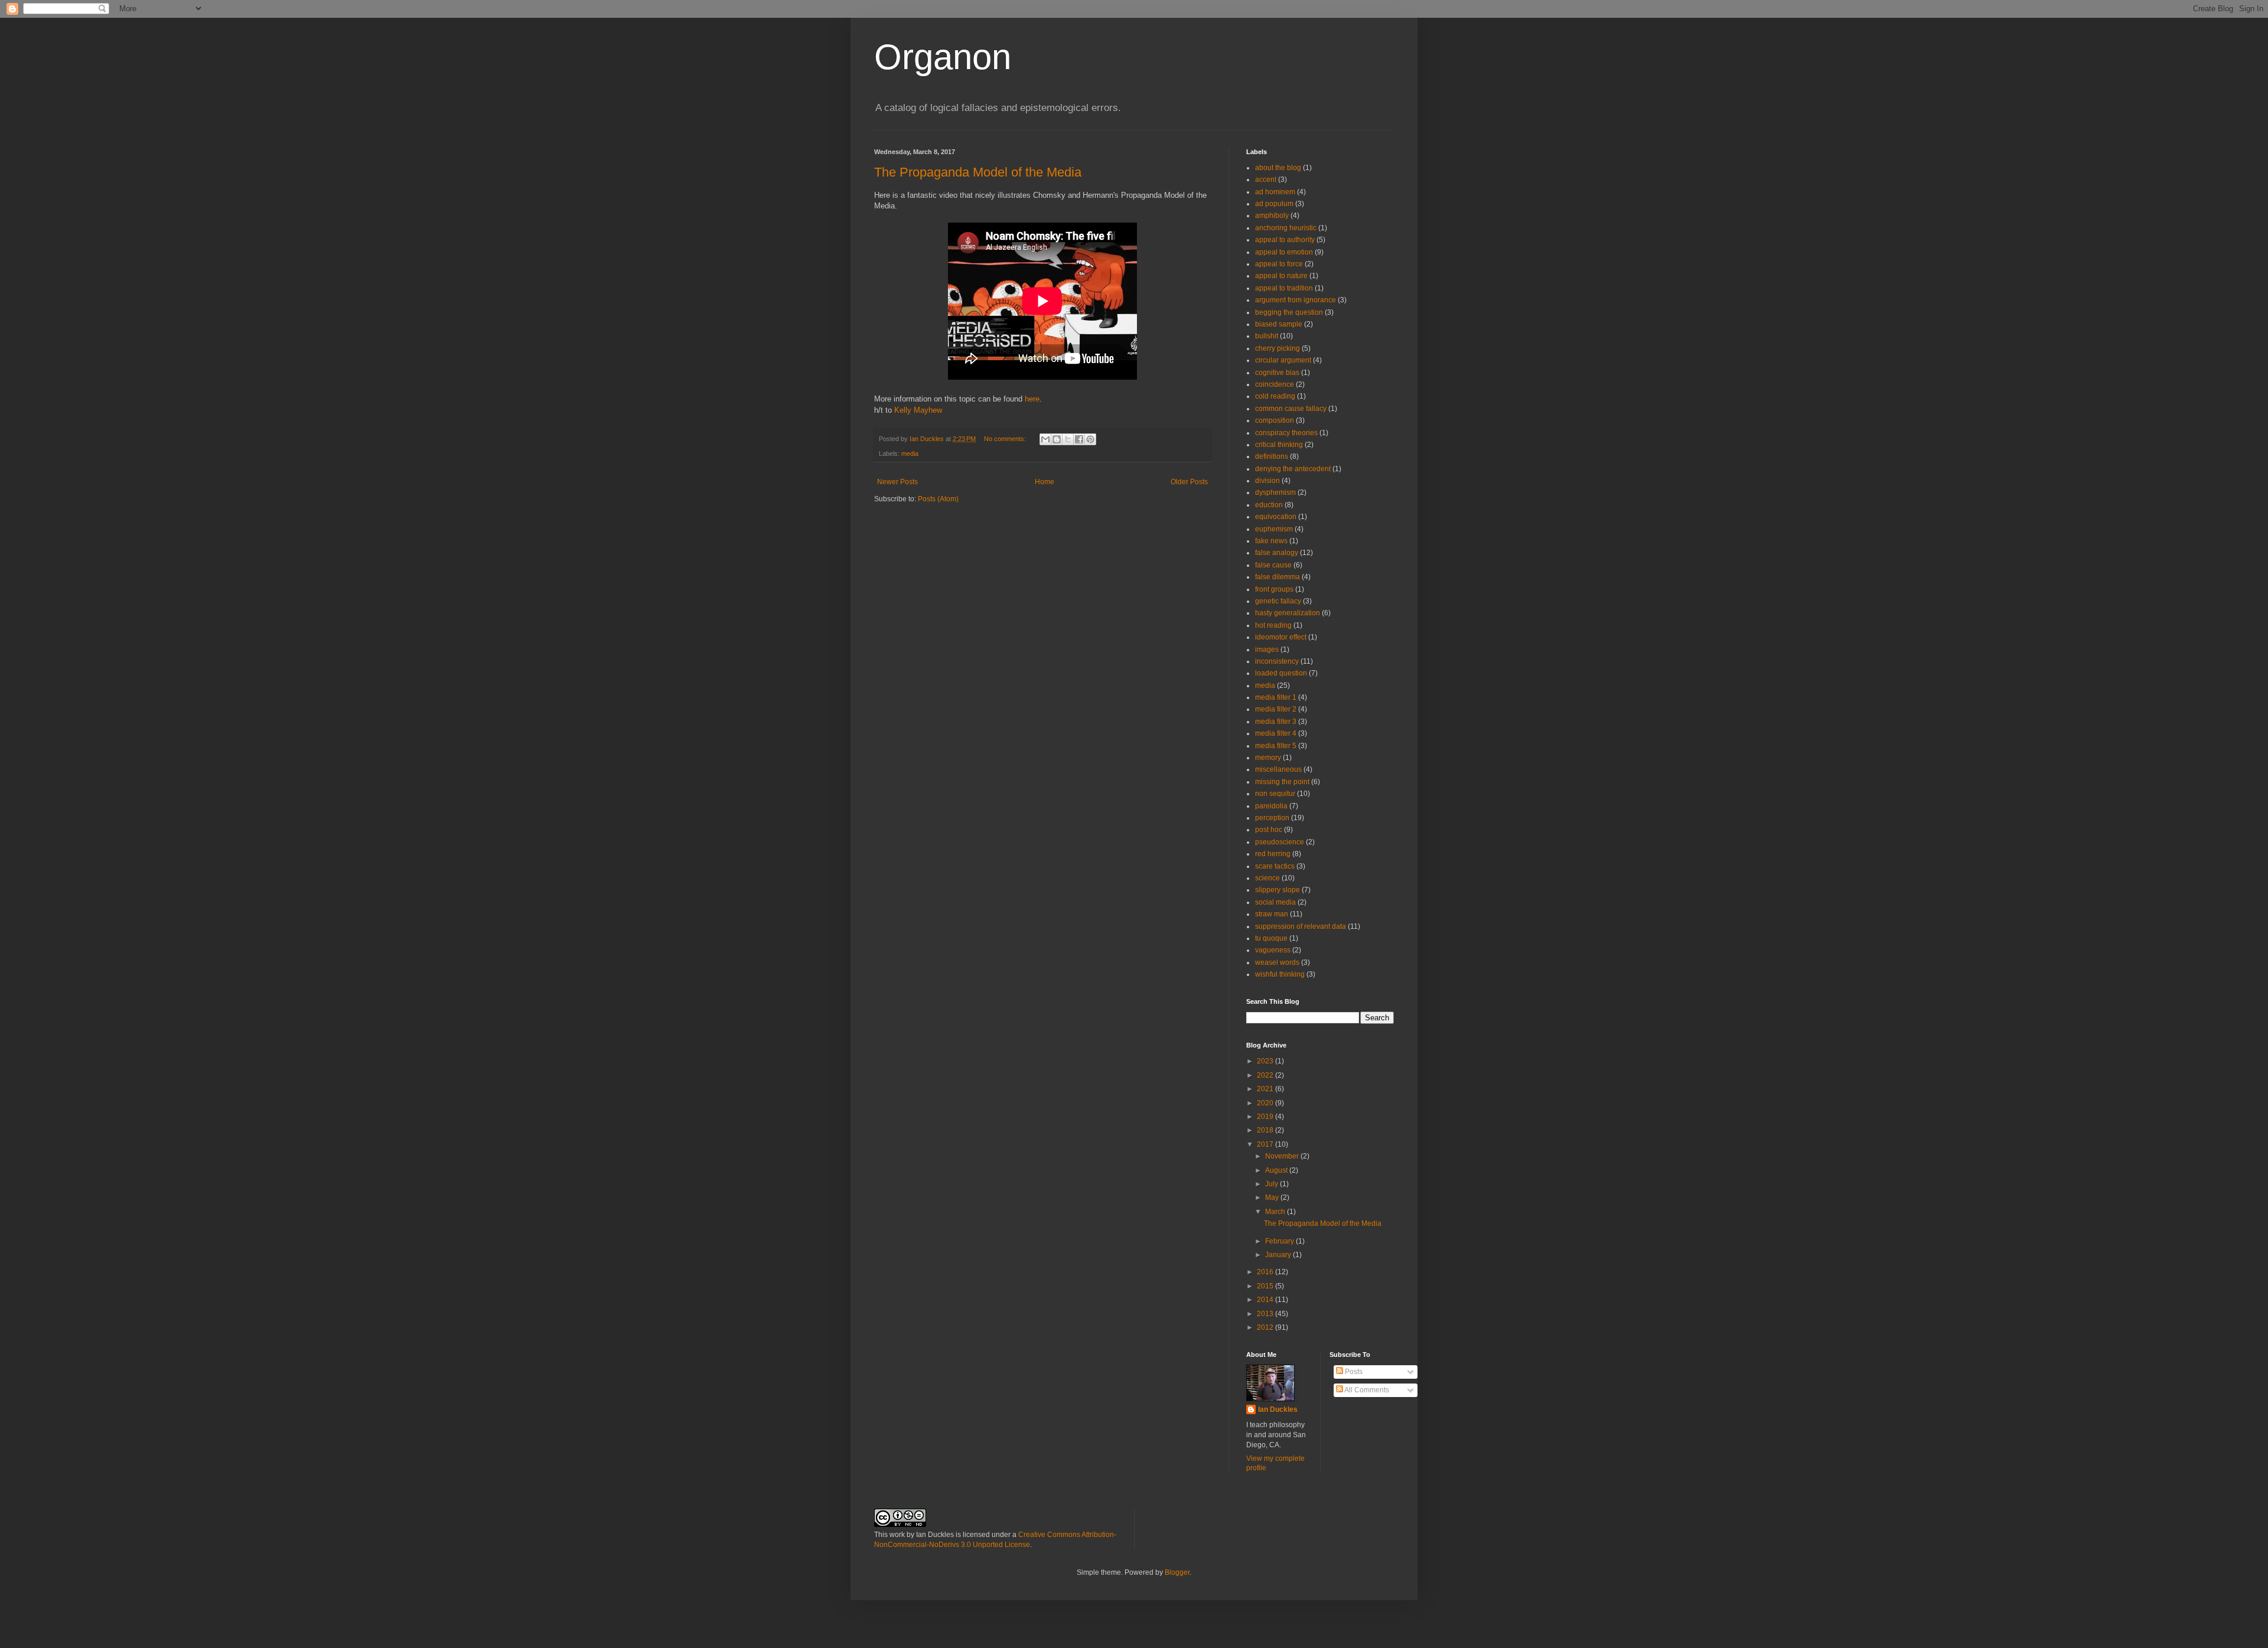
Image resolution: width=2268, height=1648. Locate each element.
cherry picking (1278, 348)
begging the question (1289, 312)
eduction (1269, 505)
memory (1268, 758)
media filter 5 (1276, 746)
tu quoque (1271, 938)
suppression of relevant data (1301, 926)
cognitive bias (1277, 373)
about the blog (1278, 168)
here (1032, 399)
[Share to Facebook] (1079, 439)
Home (1045, 482)
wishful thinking (1280, 974)
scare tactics (1275, 866)
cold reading (1275, 396)
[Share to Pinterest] (1090, 439)
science (1267, 878)
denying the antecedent (1293, 469)
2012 (1266, 1327)
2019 (1266, 1117)
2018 (1266, 1130)
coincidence (1275, 384)
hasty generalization (1288, 613)
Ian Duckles (1278, 1409)
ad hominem (1275, 192)
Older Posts (1189, 482)
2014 (1266, 1300)
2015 (1266, 1286)
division (1267, 481)
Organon (943, 57)
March (1276, 1212)
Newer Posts (897, 482)
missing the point (1282, 782)
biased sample (1279, 324)
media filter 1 (1276, 697)
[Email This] (1045, 439)
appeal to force (1279, 264)
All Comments (1366, 1390)
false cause (1273, 565)
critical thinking (1279, 445)
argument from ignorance (1296, 300)
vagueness (1273, 950)
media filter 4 (1276, 733)
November (1283, 1156)
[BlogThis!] (1057, 439)
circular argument (1283, 360)
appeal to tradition (1284, 288)
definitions (1272, 456)
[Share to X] (1068, 439)
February (1280, 1241)
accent (1266, 180)
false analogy (1277, 553)
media (910, 453)
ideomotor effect (1281, 637)
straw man (1272, 914)
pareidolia (1271, 806)
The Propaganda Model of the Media (978, 172)
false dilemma (1278, 577)
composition (1275, 420)
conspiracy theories (1286, 433)
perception (1272, 818)
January (1279, 1255)
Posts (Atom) (938, 499)
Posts (1353, 1372)
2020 (1266, 1103)
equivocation (1276, 517)
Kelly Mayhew (918, 410)
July (1273, 1184)
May (1273, 1197)
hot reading (1273, 625)
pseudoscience (1280, 842)
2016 (1266, 1272)
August (1277, 1170)
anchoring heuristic (1286, 228)
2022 (1266, 1075)
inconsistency (1277, 661)
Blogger (1177, 1572)
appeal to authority (1285, 240)
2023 (1266, 1061)
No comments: (1006, 439)
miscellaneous (1278, 769)
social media (1275, 902)
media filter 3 (1276, 722)
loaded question (1281, 673)
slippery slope (1278, 890)
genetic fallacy (1278, 601)
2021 (1266, 1089)
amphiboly (1272, 216)
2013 (1266, 1314)
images (1267, 650)
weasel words (1277, 962)
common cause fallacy (1291, 409)
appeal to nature (1281, 276)
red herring (1273, 854)
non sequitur (1275, 794)
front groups (1274, 589)
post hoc (1269, 830)
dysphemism (1275, 492)
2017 (1266, 1144)
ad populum (1274, 204)
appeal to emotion (1284, 252)
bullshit (1267, 336)
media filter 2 (1276, 709)
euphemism (1274, 529)
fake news (1271, 541)
